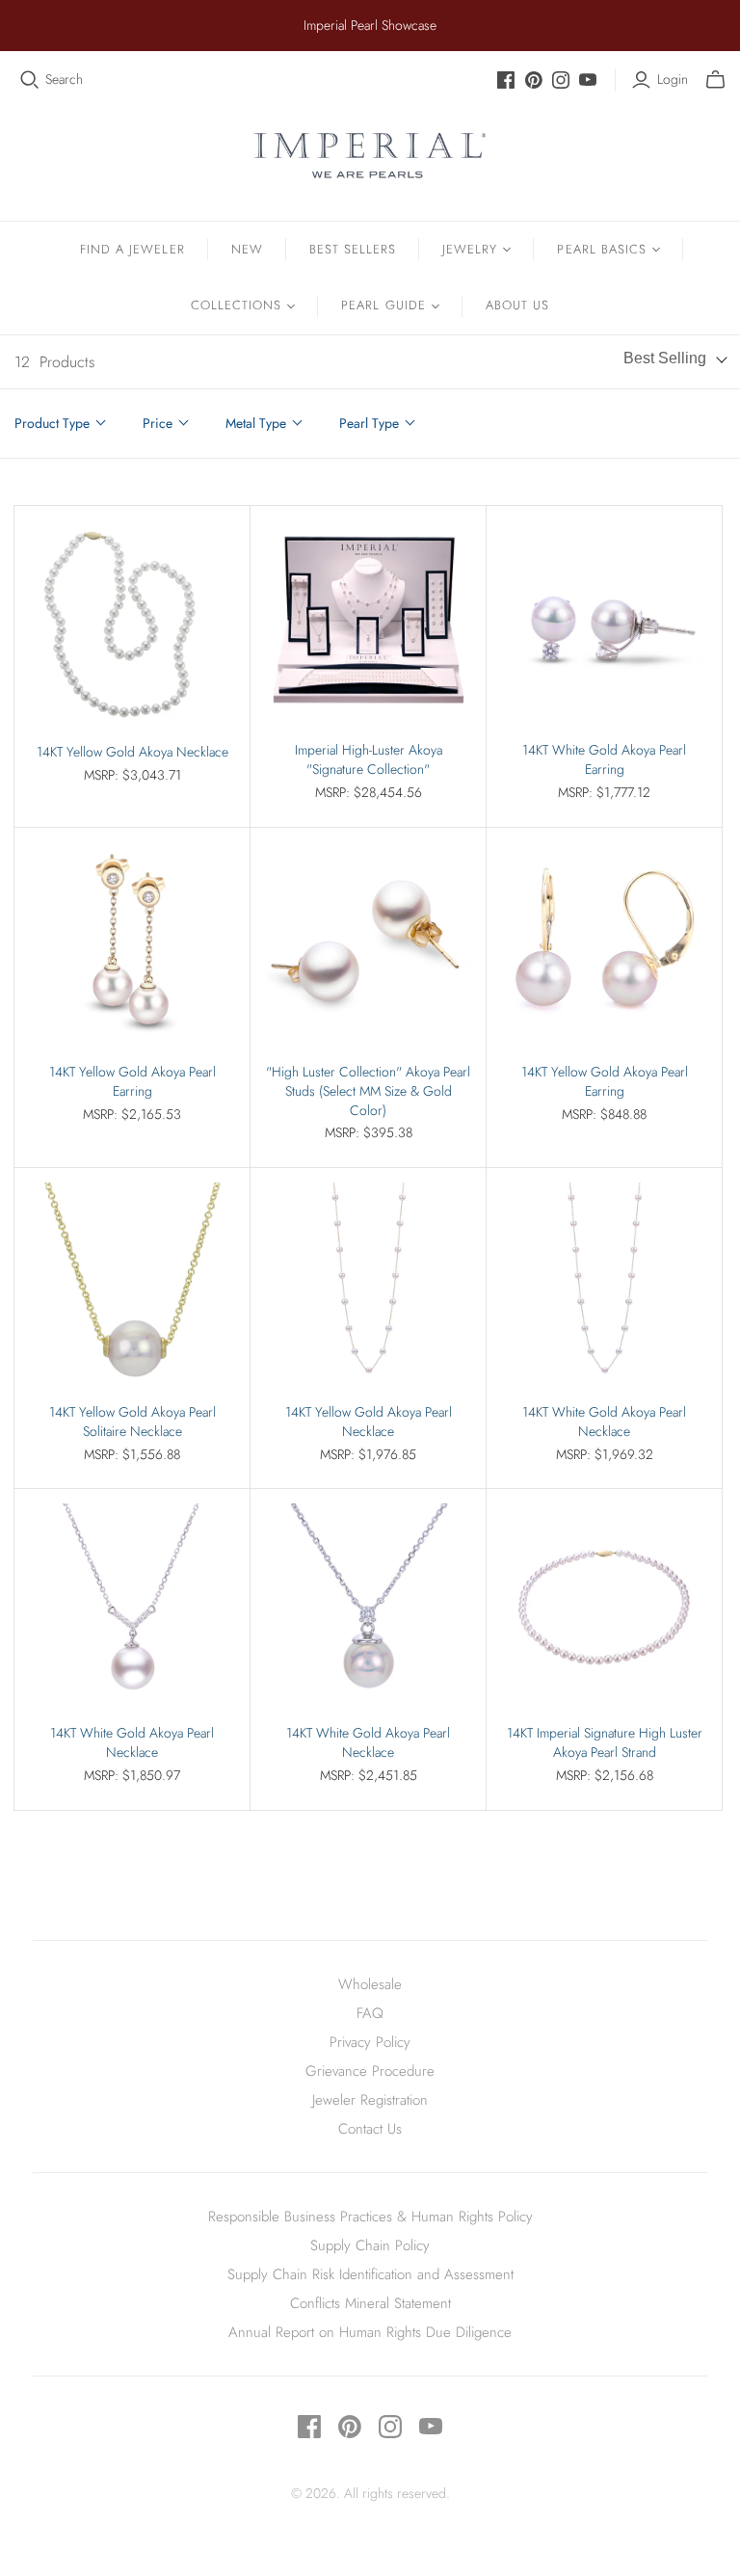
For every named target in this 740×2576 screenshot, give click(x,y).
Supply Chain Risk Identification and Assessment (370, 2274)
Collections (236, 305)
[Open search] (30, 80)
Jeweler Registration (370, 2100)
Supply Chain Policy (370, 2245)
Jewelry (470, 249)
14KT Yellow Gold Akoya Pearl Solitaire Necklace (132, 1422)
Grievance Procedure (370, 2071)
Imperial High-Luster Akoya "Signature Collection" (369, 760)
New (247, 249)
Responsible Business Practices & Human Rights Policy (370, 2217)
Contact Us (370, 2129)
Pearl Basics (601, 249)
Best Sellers (353, 249)
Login (673, 80)
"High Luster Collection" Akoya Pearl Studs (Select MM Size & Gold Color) (368, 1091)
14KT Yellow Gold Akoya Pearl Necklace (369, 1422)
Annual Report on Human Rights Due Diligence (370, 2332)
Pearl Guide (383, 305)
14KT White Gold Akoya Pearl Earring (604, 760)
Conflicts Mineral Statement (370, 2303)
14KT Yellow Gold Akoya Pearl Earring (132, 1082)
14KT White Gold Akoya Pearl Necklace (604, 1422)
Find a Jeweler (132, 249)
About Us (517, 305)
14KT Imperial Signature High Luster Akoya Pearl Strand (605, 1743)
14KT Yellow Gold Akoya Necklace (132, 752)
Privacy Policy (370, 2042)
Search (64, 80)
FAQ (370, 2013)
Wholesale (370, 1984)
